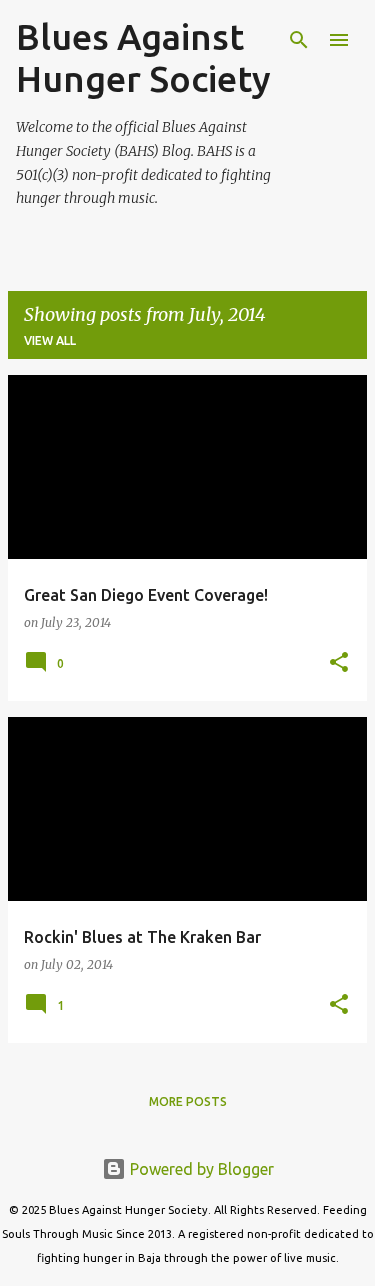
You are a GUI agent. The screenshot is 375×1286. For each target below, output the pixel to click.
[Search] (299, 40)
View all (50, 340)
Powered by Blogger (200, 1169)
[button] (339, 663)
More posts (188, 1101)
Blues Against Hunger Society (143, 57)
